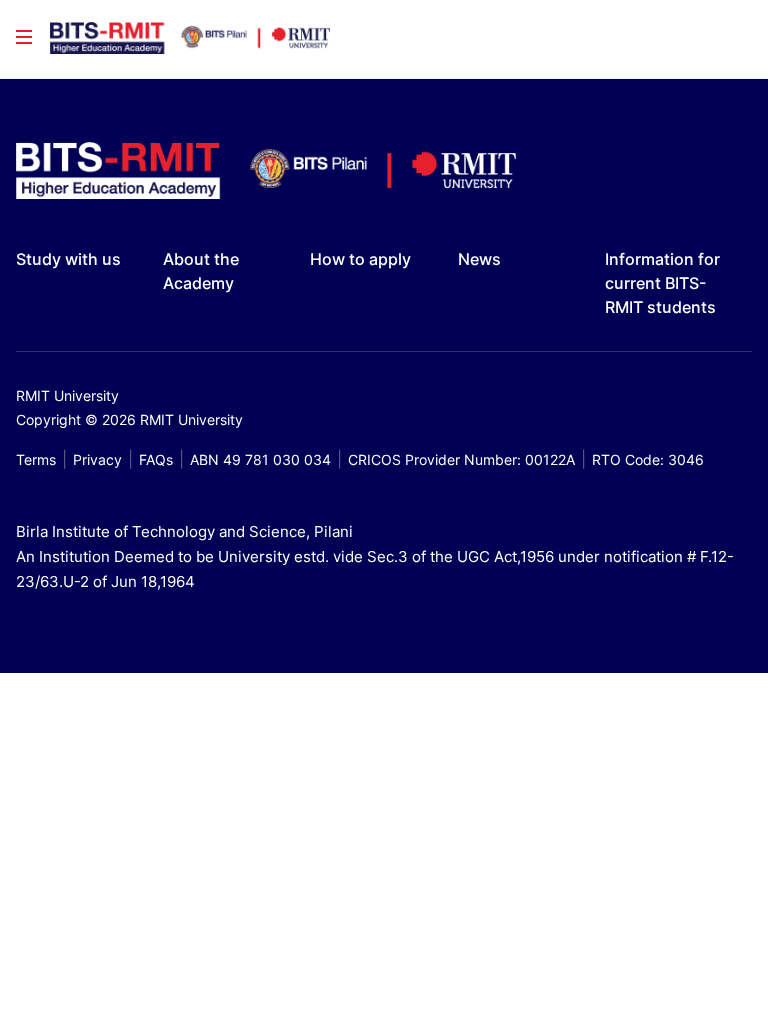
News (479, 259)
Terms (36, 459)
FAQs (156, 459)
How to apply (360, 259)
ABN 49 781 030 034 (260, 459)
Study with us (68, 259)
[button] (24, 37)
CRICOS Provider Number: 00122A (461, 459)
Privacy (97, 459)
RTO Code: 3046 (648, 459)
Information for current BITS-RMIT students (662, 283)
